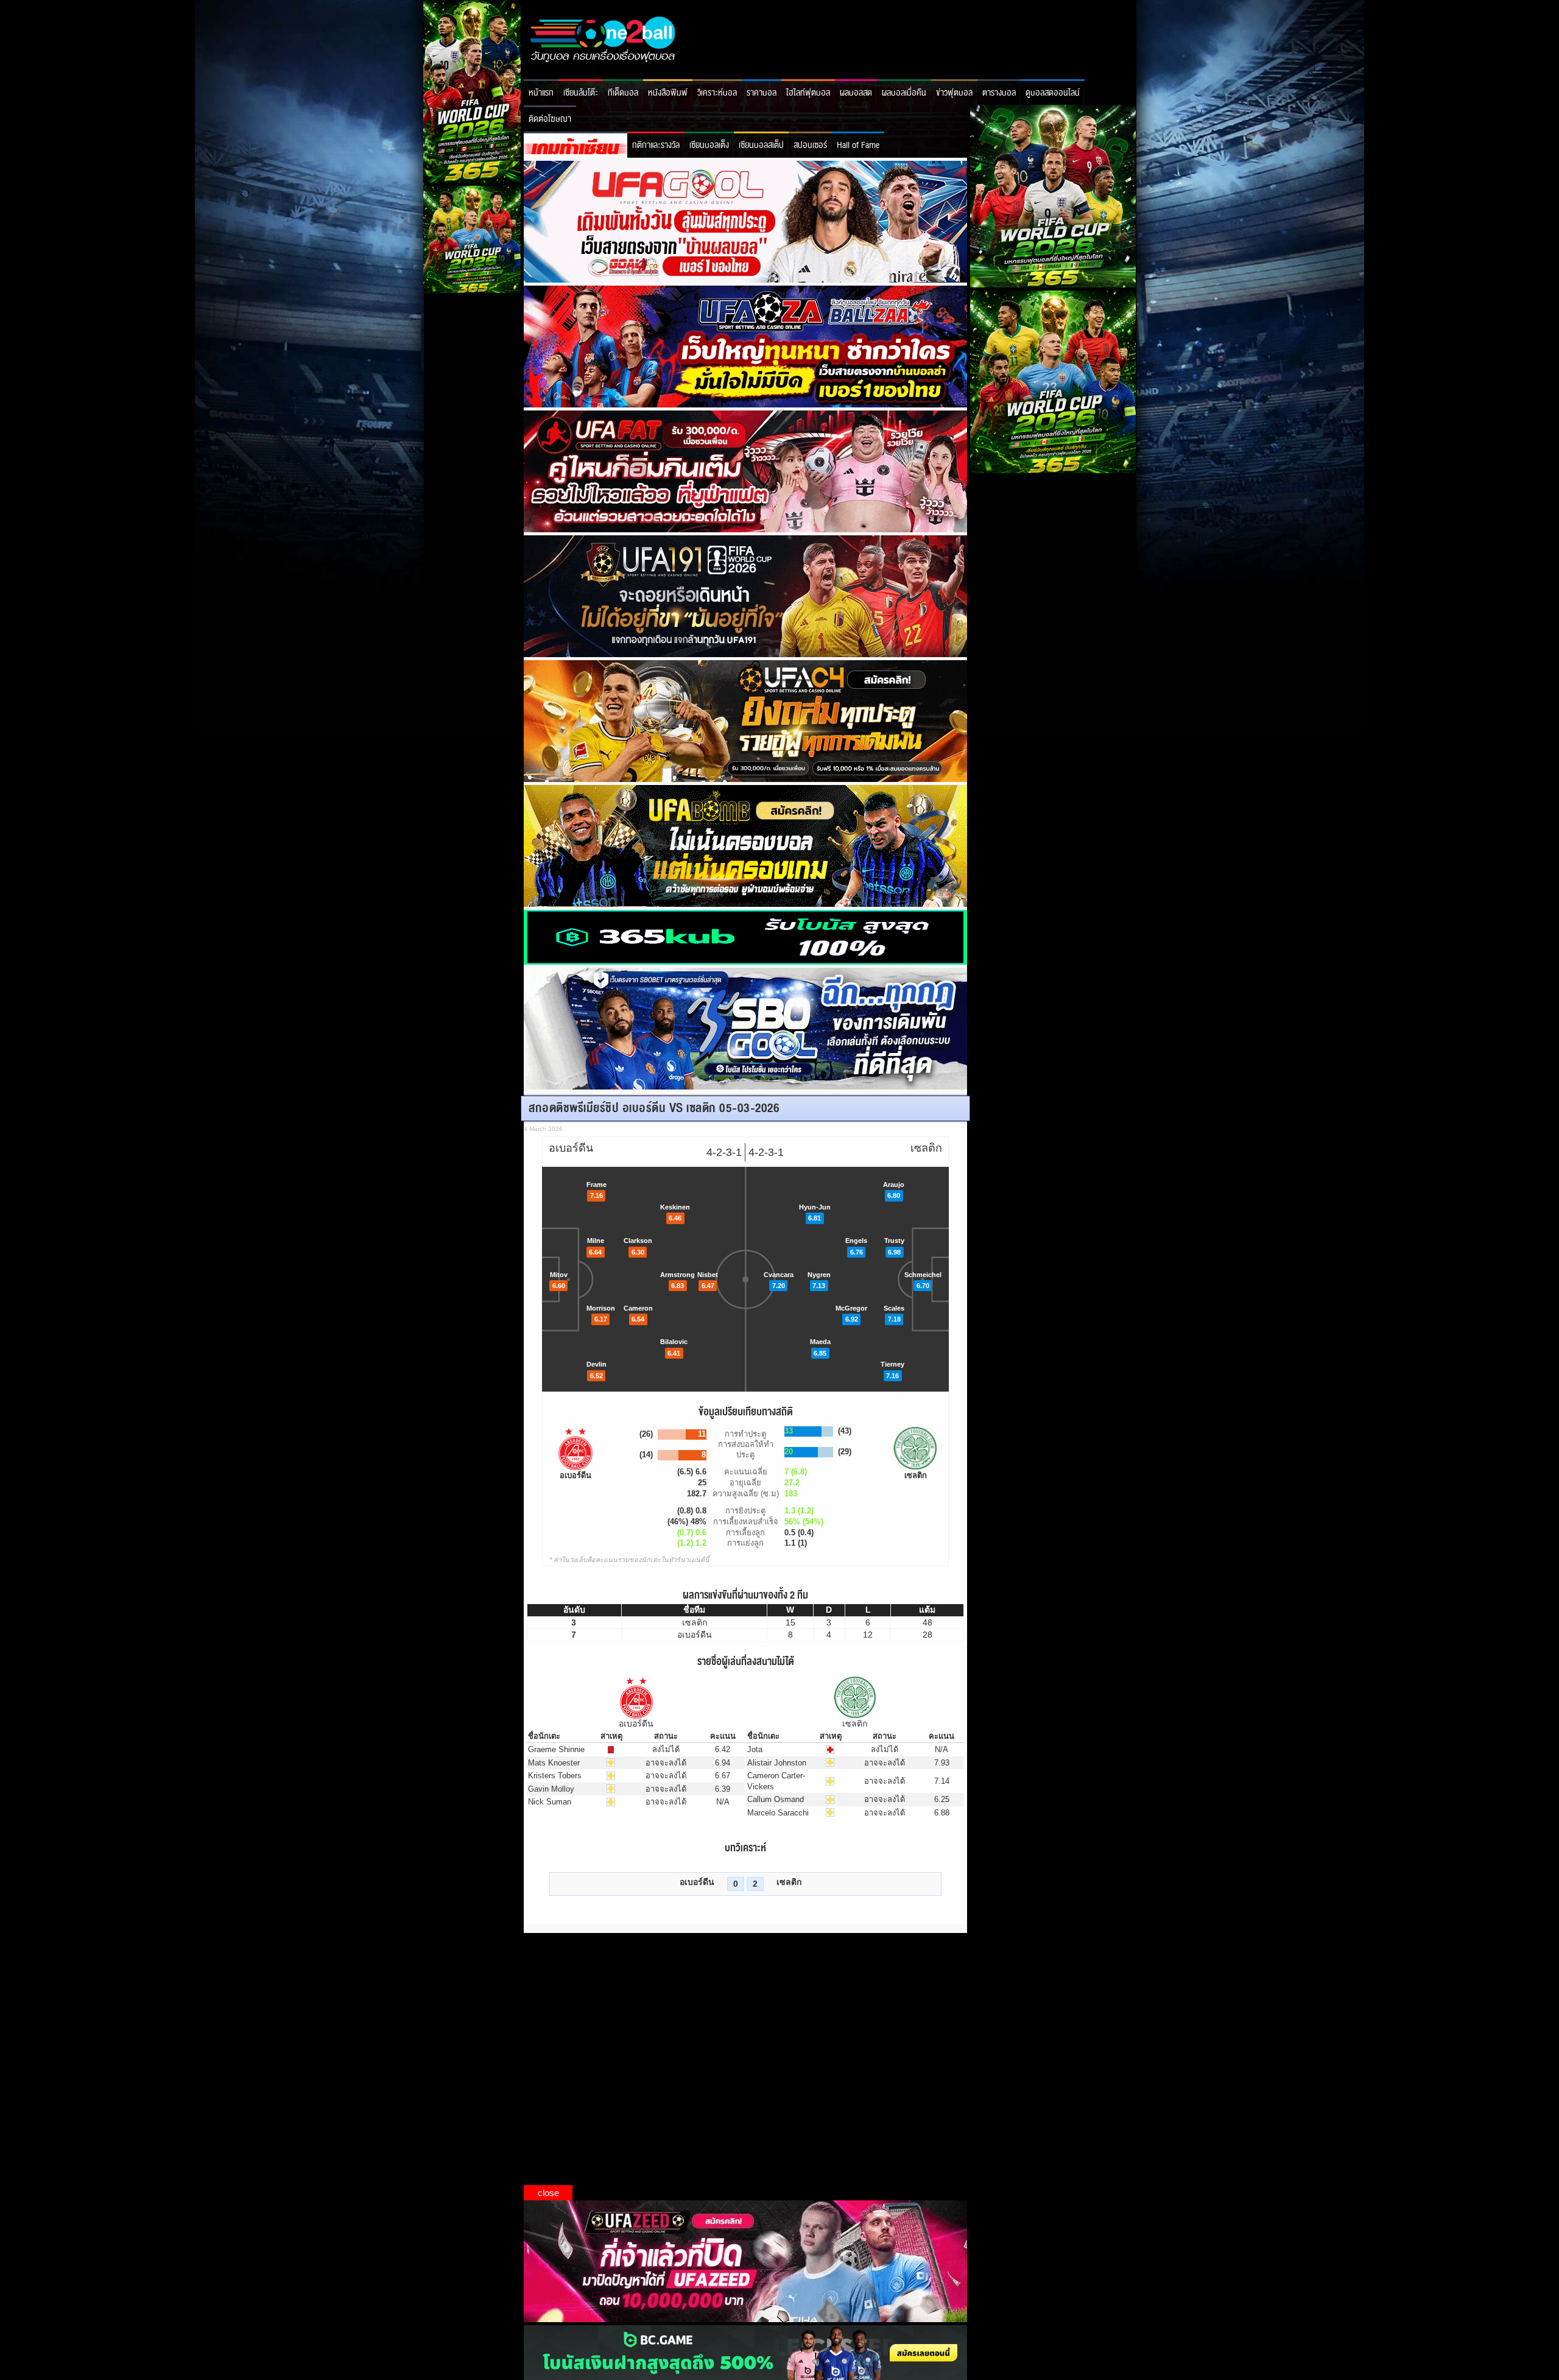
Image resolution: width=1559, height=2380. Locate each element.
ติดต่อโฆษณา (550, 119)
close (548, 2193)
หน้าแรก (541, 93)
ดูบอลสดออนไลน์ (1053, 93)
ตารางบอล (999, 93)
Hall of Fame (858, 145)
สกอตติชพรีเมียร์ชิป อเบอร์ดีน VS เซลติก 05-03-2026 (654, 1108)
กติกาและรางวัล (656, 145)
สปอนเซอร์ (810, 145)
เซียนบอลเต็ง (709, 145)
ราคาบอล (762, 93)
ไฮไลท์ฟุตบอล (808, 93)
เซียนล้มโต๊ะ (581, 93)
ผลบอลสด (856, 93)
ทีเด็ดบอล (623, 93)
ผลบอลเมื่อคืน (904, 93)
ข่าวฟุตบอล (954, 93)
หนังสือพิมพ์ (668, 93)
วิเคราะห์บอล (717, 93)
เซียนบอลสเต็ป (761, 145)
